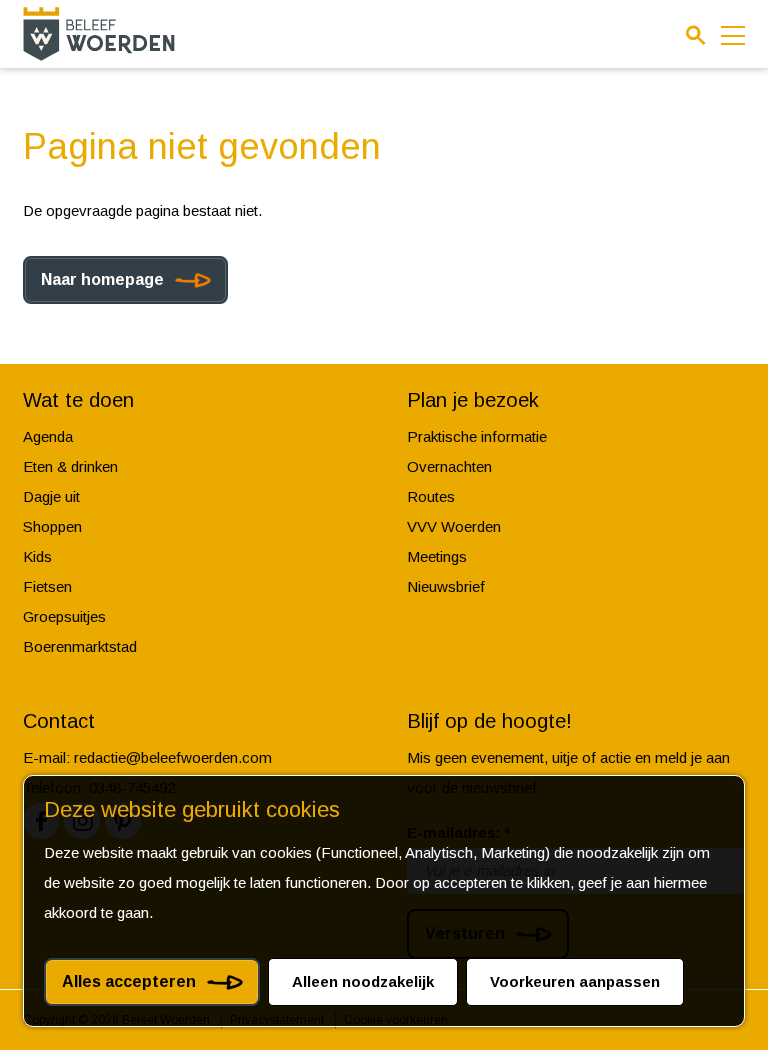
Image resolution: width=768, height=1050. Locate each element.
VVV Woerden (454, 526)
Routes (431, 496)
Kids (37, 556)
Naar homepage (102, 279)
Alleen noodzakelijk (363, 981)
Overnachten (449, 466)
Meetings (437, 556)
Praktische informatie (477, 436)
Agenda (48, 436)
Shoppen (52, 526)
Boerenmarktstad (80, 646)
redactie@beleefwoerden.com (173, 757)
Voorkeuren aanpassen (575, 981)
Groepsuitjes (64, 616)
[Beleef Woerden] (99, 33)
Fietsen (47, 586)
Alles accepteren (129, 981)
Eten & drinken (70, 466)
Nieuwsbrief (446, 586)
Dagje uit (51, 496)
